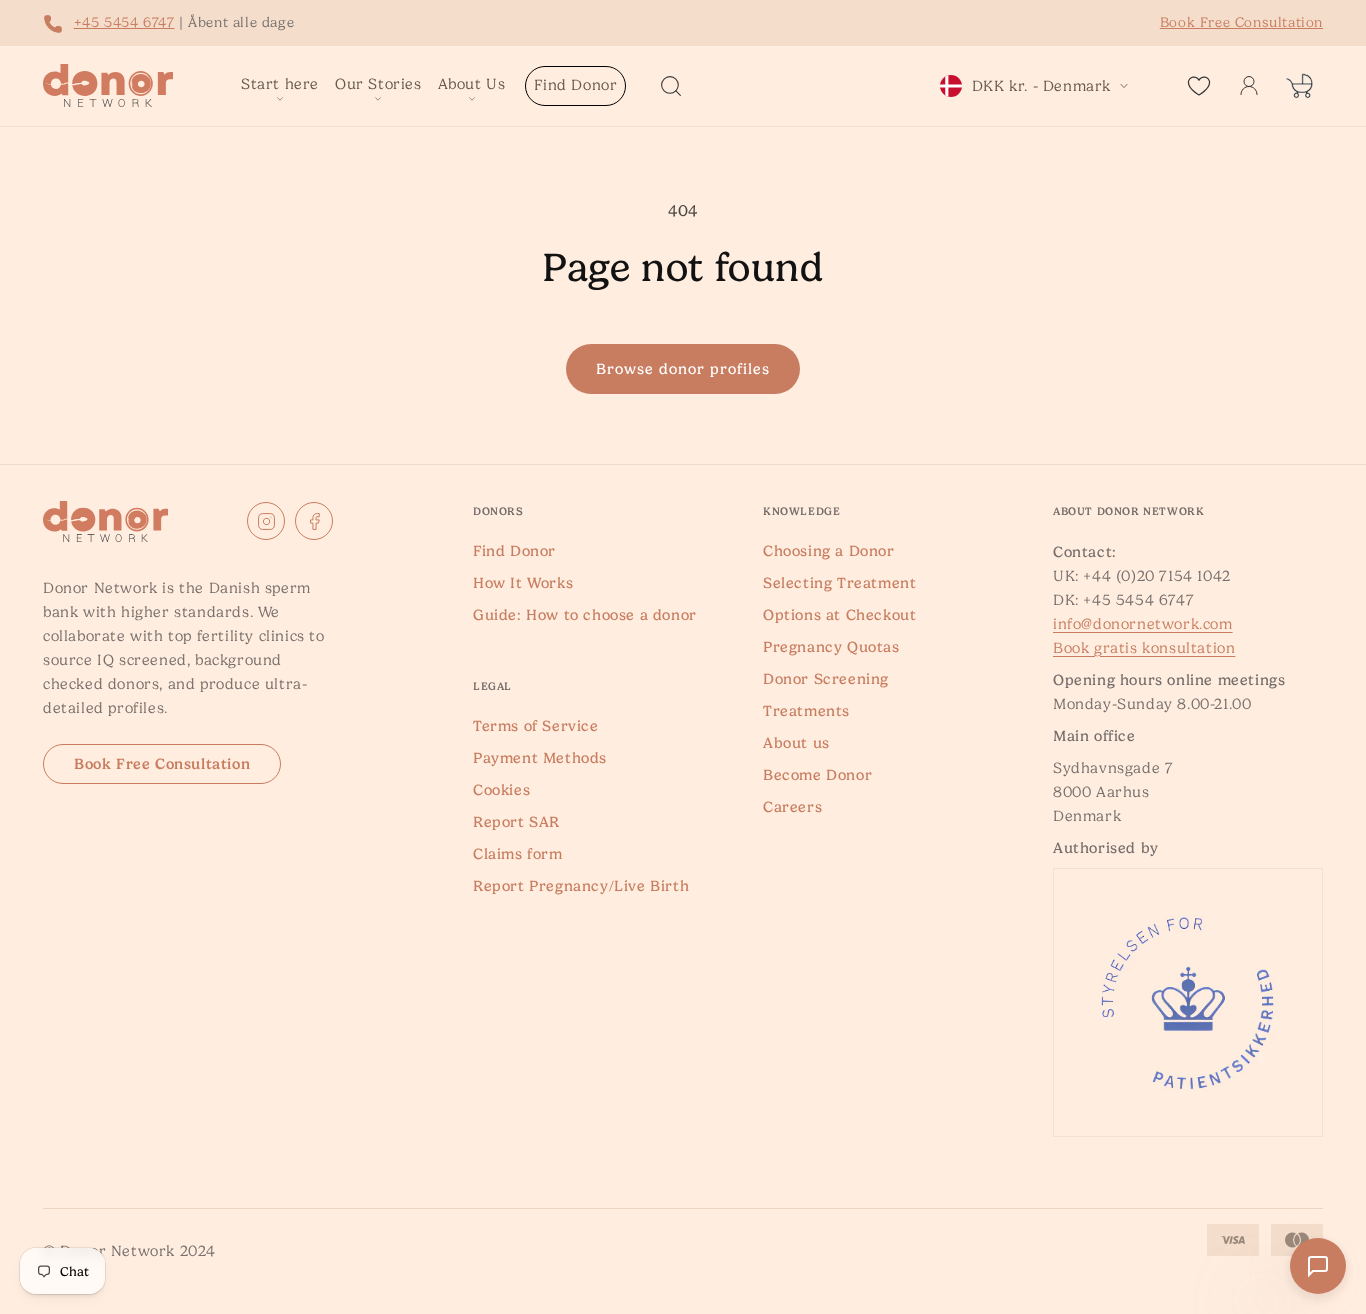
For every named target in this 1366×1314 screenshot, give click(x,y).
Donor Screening (826, 679)
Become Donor (817, 775)
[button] (280, 86)
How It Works (523, 583)
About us (796, 743)
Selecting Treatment (839, 583)
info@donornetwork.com (1143, 624)
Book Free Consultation (162, 764)
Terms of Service (536, 726)
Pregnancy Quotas (831, 647)
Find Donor (514, 551)
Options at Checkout (839, 615)
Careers (792, 807)
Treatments (806, 711)
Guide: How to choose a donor (585, 615)
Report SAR (516, 822)
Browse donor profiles (683, 369)
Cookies (501, 790)
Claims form (518, 854)
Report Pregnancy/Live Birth (581, 886)
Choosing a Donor (829, 551)
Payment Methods (540, 758)
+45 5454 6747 (124, 22)
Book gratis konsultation (1144, 648)
